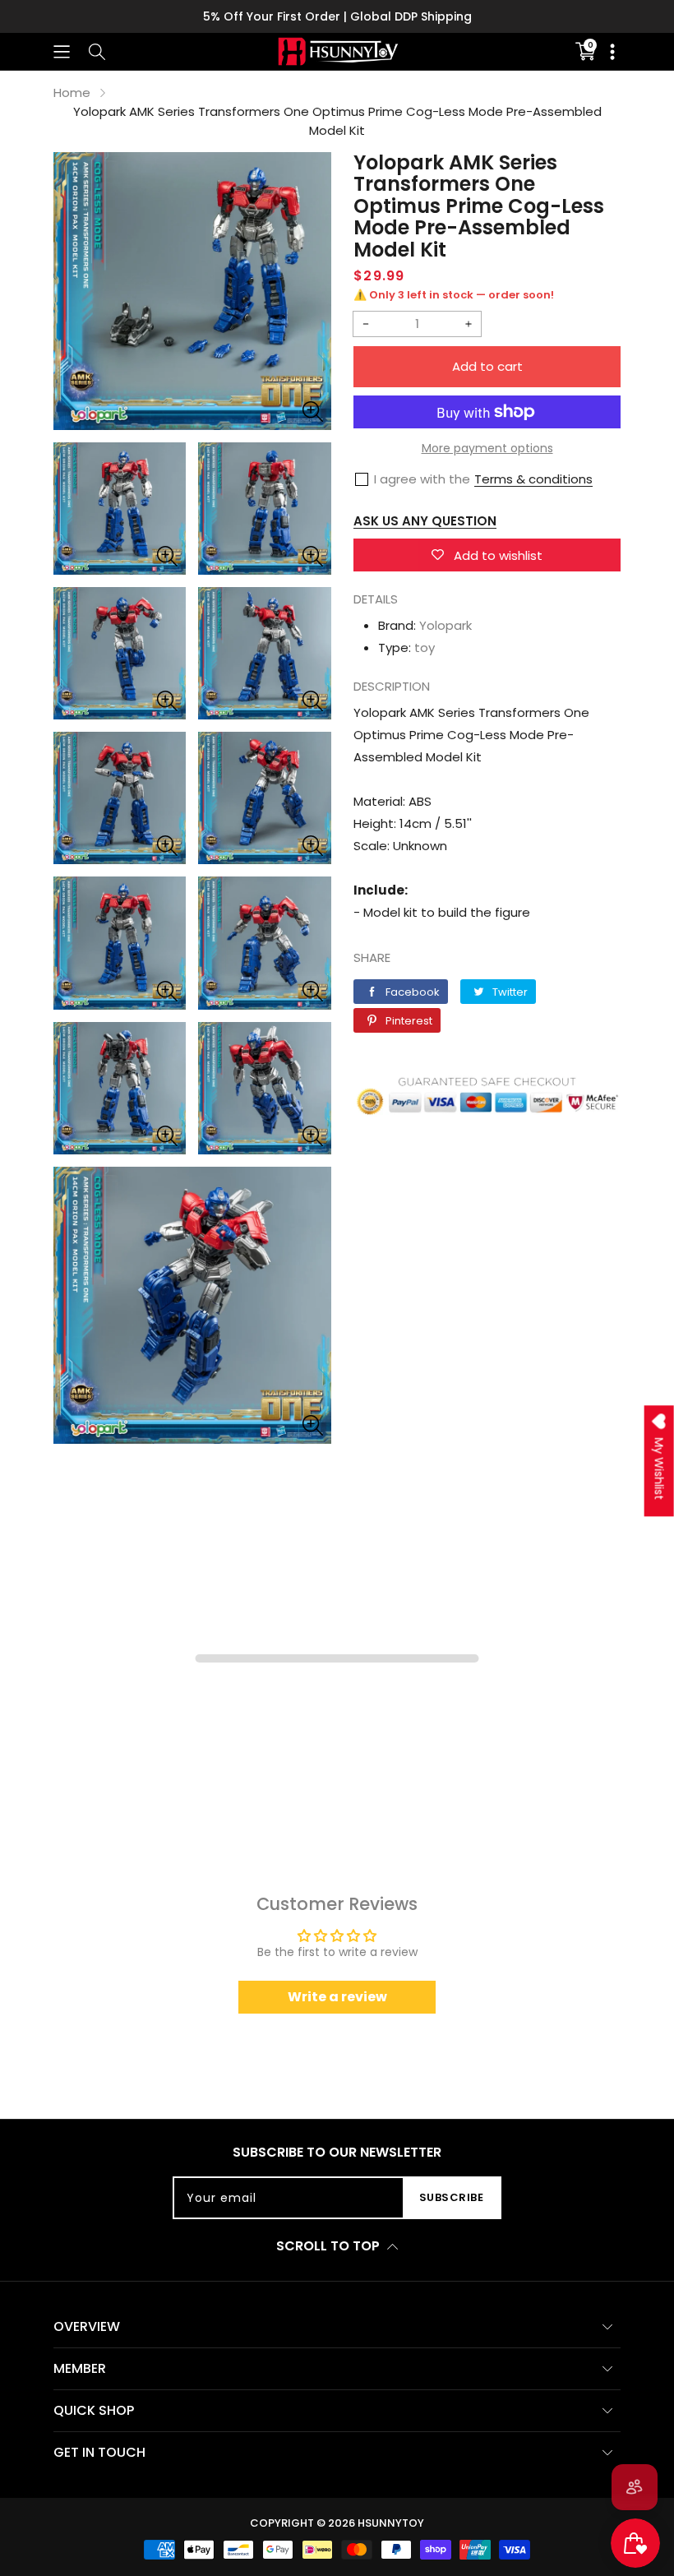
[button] (62, 51)
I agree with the (422, 479)
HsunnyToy (391, 2523)
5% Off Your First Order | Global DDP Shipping (337, 16)
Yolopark (445, 625)
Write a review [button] (337, 1997)
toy (425, 647)
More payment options (487, 448)
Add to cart (487, 366)
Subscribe (452, 2197)
